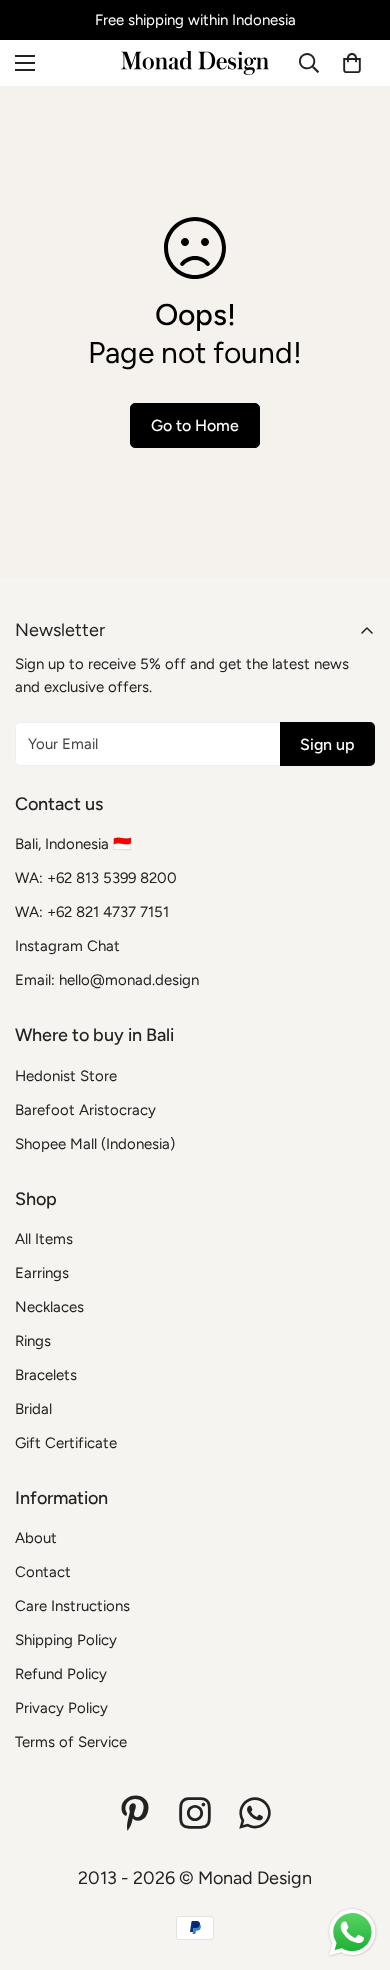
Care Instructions (72, 1606)
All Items (44, 1239)
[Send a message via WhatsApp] (352, 1932)
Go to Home (195, 425)
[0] (352, 63)
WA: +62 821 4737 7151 (92, 912)
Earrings (42, 1273)
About (36, 1538)
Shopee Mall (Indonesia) (95, 1144)
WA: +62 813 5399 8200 (96, 878)
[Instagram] (195, 1813)
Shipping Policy (66, 1640)
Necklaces (49, 1307)
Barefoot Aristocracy (85, 1110)
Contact (43, 1572)
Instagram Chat (67, 946)
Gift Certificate (66, 1443)
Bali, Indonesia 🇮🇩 (73, 844)
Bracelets (46, 1375)
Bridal (33, 1409)
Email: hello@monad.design (107, 980)
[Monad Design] (195, 63)
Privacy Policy (61, 1708)
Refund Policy (61, 1674)
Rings (33, 1341)
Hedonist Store (66, 1076)
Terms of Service (71, 1742)
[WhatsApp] (255, 1813)
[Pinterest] (135, 1813)
